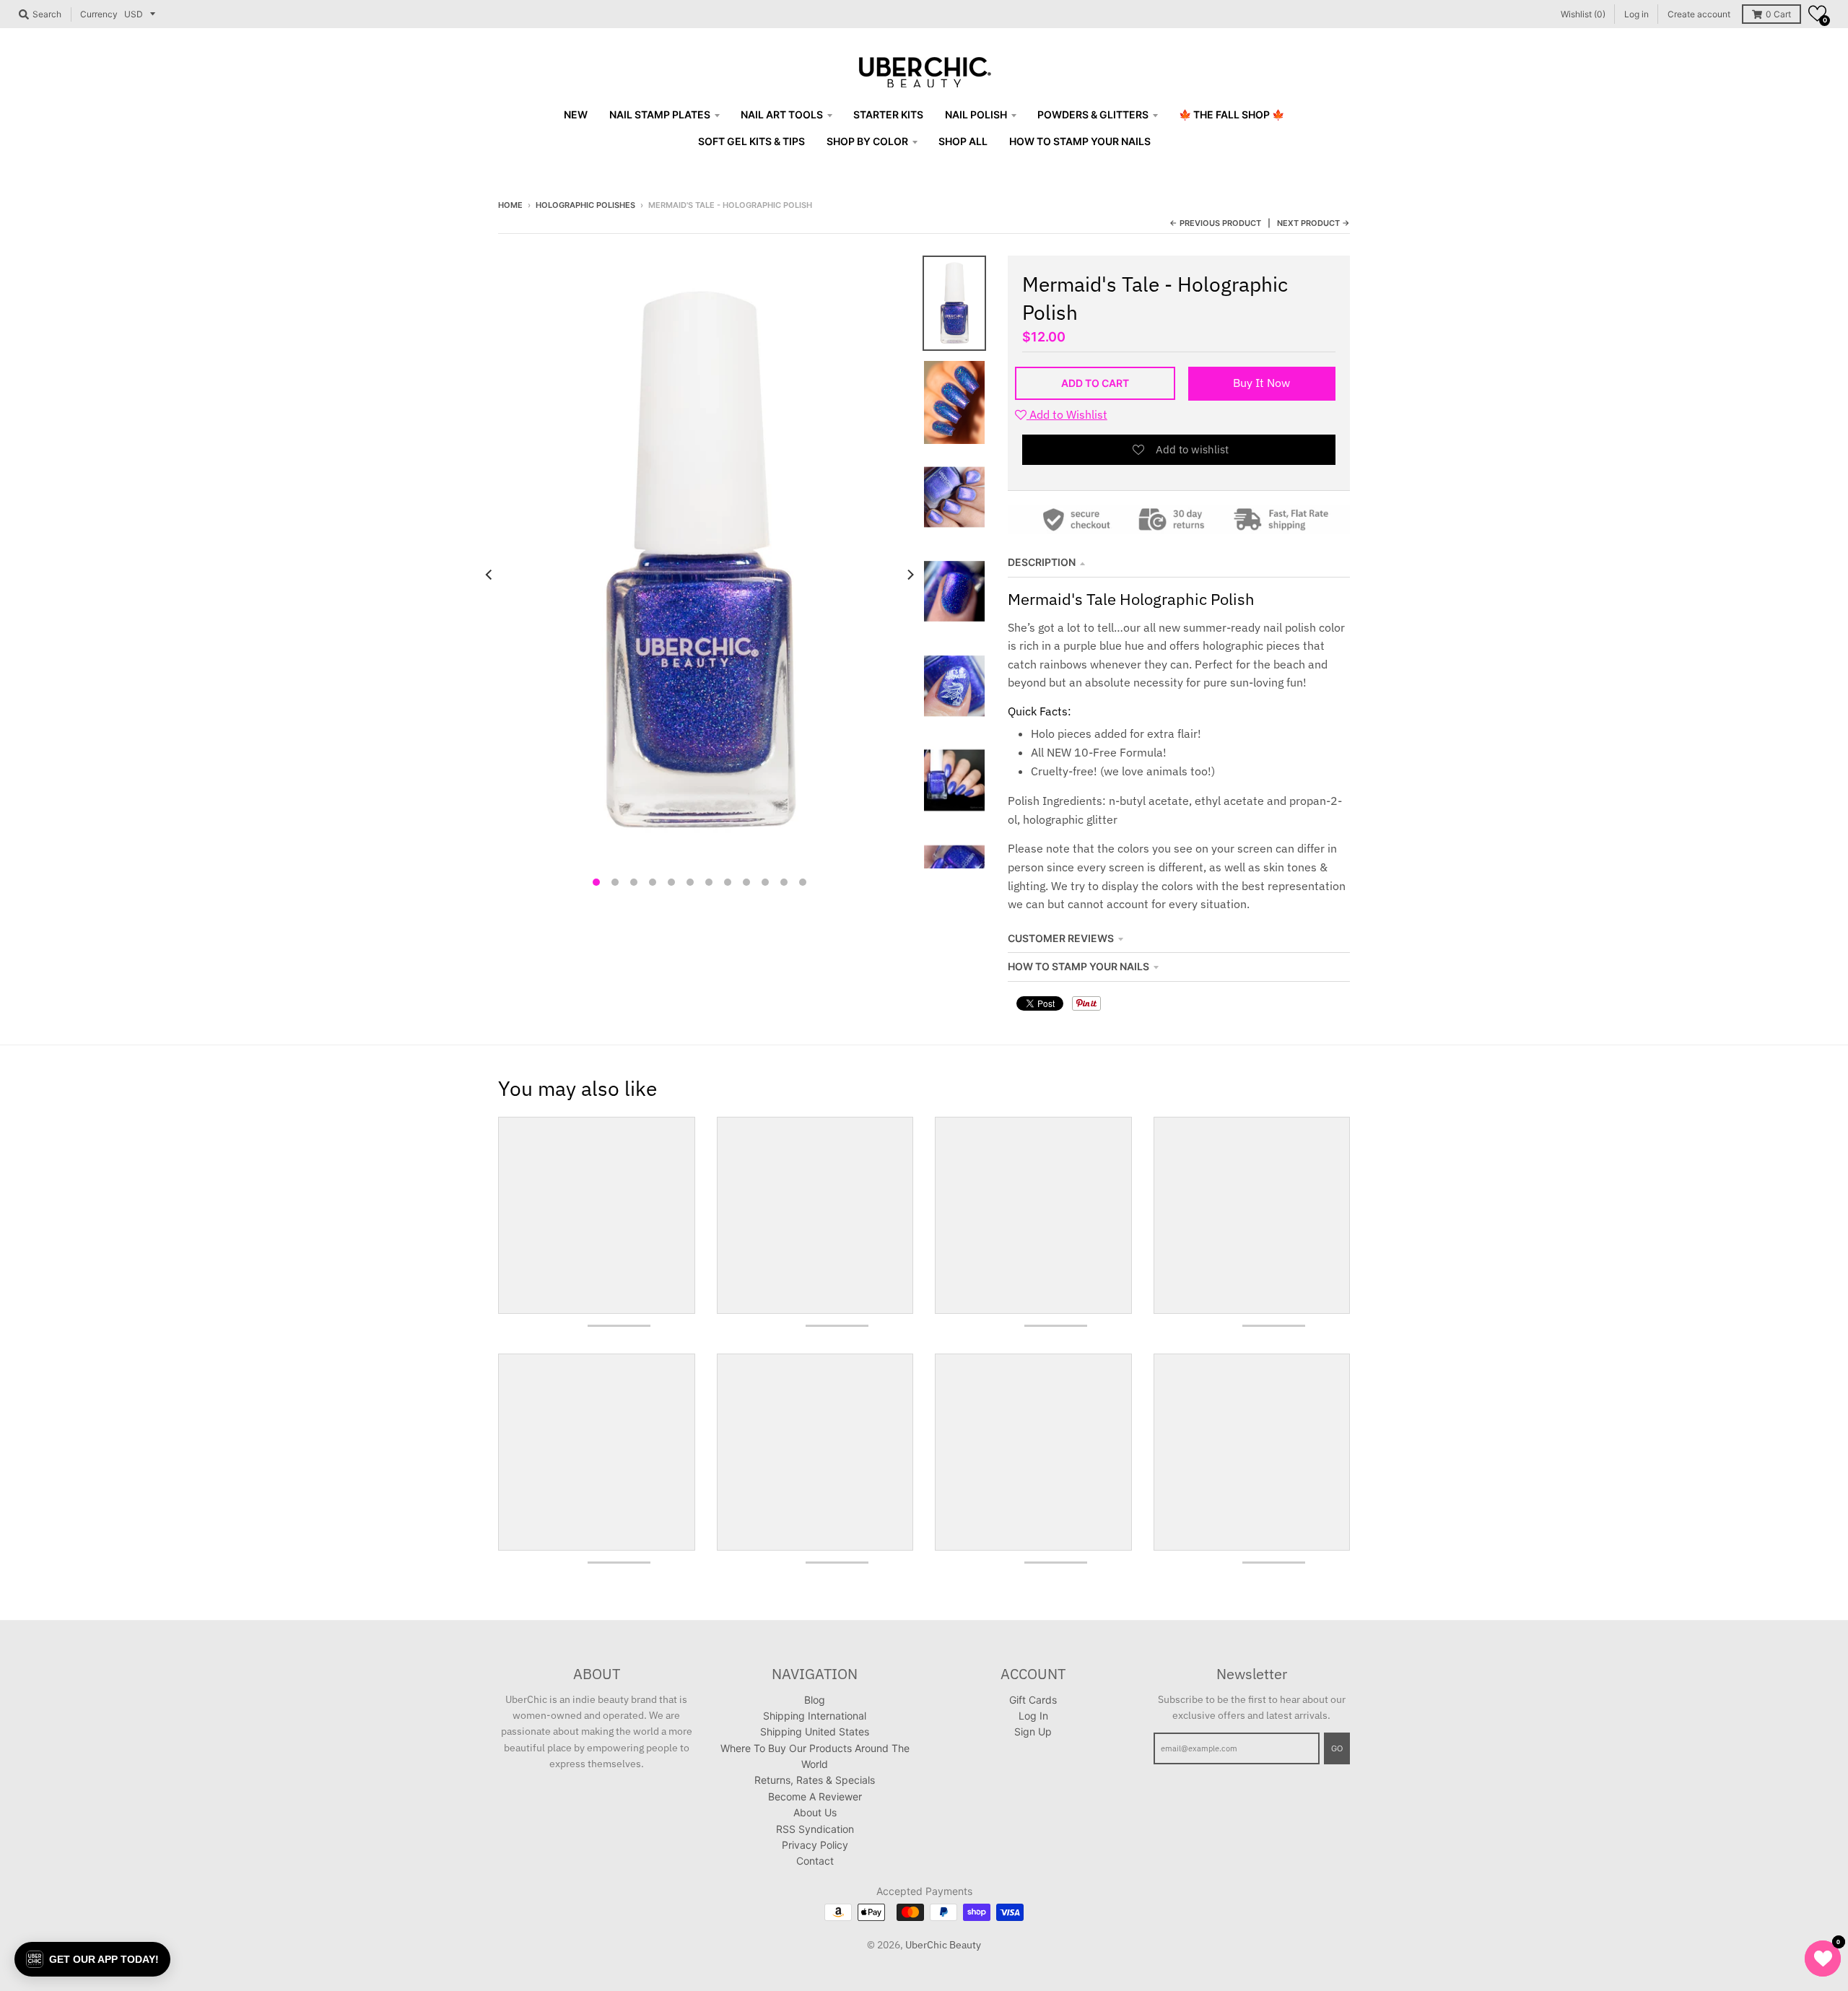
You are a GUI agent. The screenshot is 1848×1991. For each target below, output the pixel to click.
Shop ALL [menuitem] (963, 141)
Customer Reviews (1061, 938)
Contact (815, 1861)
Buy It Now (1261, 383)
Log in (1636, 14)
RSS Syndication (815, 1829)
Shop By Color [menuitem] (867, 141)
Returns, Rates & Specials (815, 1780)
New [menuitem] (576, 114)
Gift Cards (1033, 1700)
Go (1337, 1748)
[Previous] (489, 575)
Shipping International (815, 1716)
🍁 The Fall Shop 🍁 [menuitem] (1232, 114)
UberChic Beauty (943, 1945)
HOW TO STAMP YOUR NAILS (1078, 966)
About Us (815, 1812)
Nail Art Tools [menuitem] (782, 114)
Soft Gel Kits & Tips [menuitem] (751, 141)
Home (510, 205)
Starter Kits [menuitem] (888, 114)
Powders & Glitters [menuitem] (1093, 114)
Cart (1778, 14)
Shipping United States (815, 1731)
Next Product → (1313, 223)
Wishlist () (1583, 14)
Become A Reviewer (815, 1796)
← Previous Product (1215, 223)
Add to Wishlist (1067, 414)
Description (1042, 562)
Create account (1699, 14)
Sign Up (1033, 1731)
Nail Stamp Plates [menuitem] (660, 114)
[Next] (910, 575)
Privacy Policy (815, 1845)
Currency (99, 14)
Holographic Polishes (585, 205)
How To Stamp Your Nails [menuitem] (1080, 141)
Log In (1033, 1716)
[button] (1817, 13)
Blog (815, 1700)
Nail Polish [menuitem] (976, 114)
